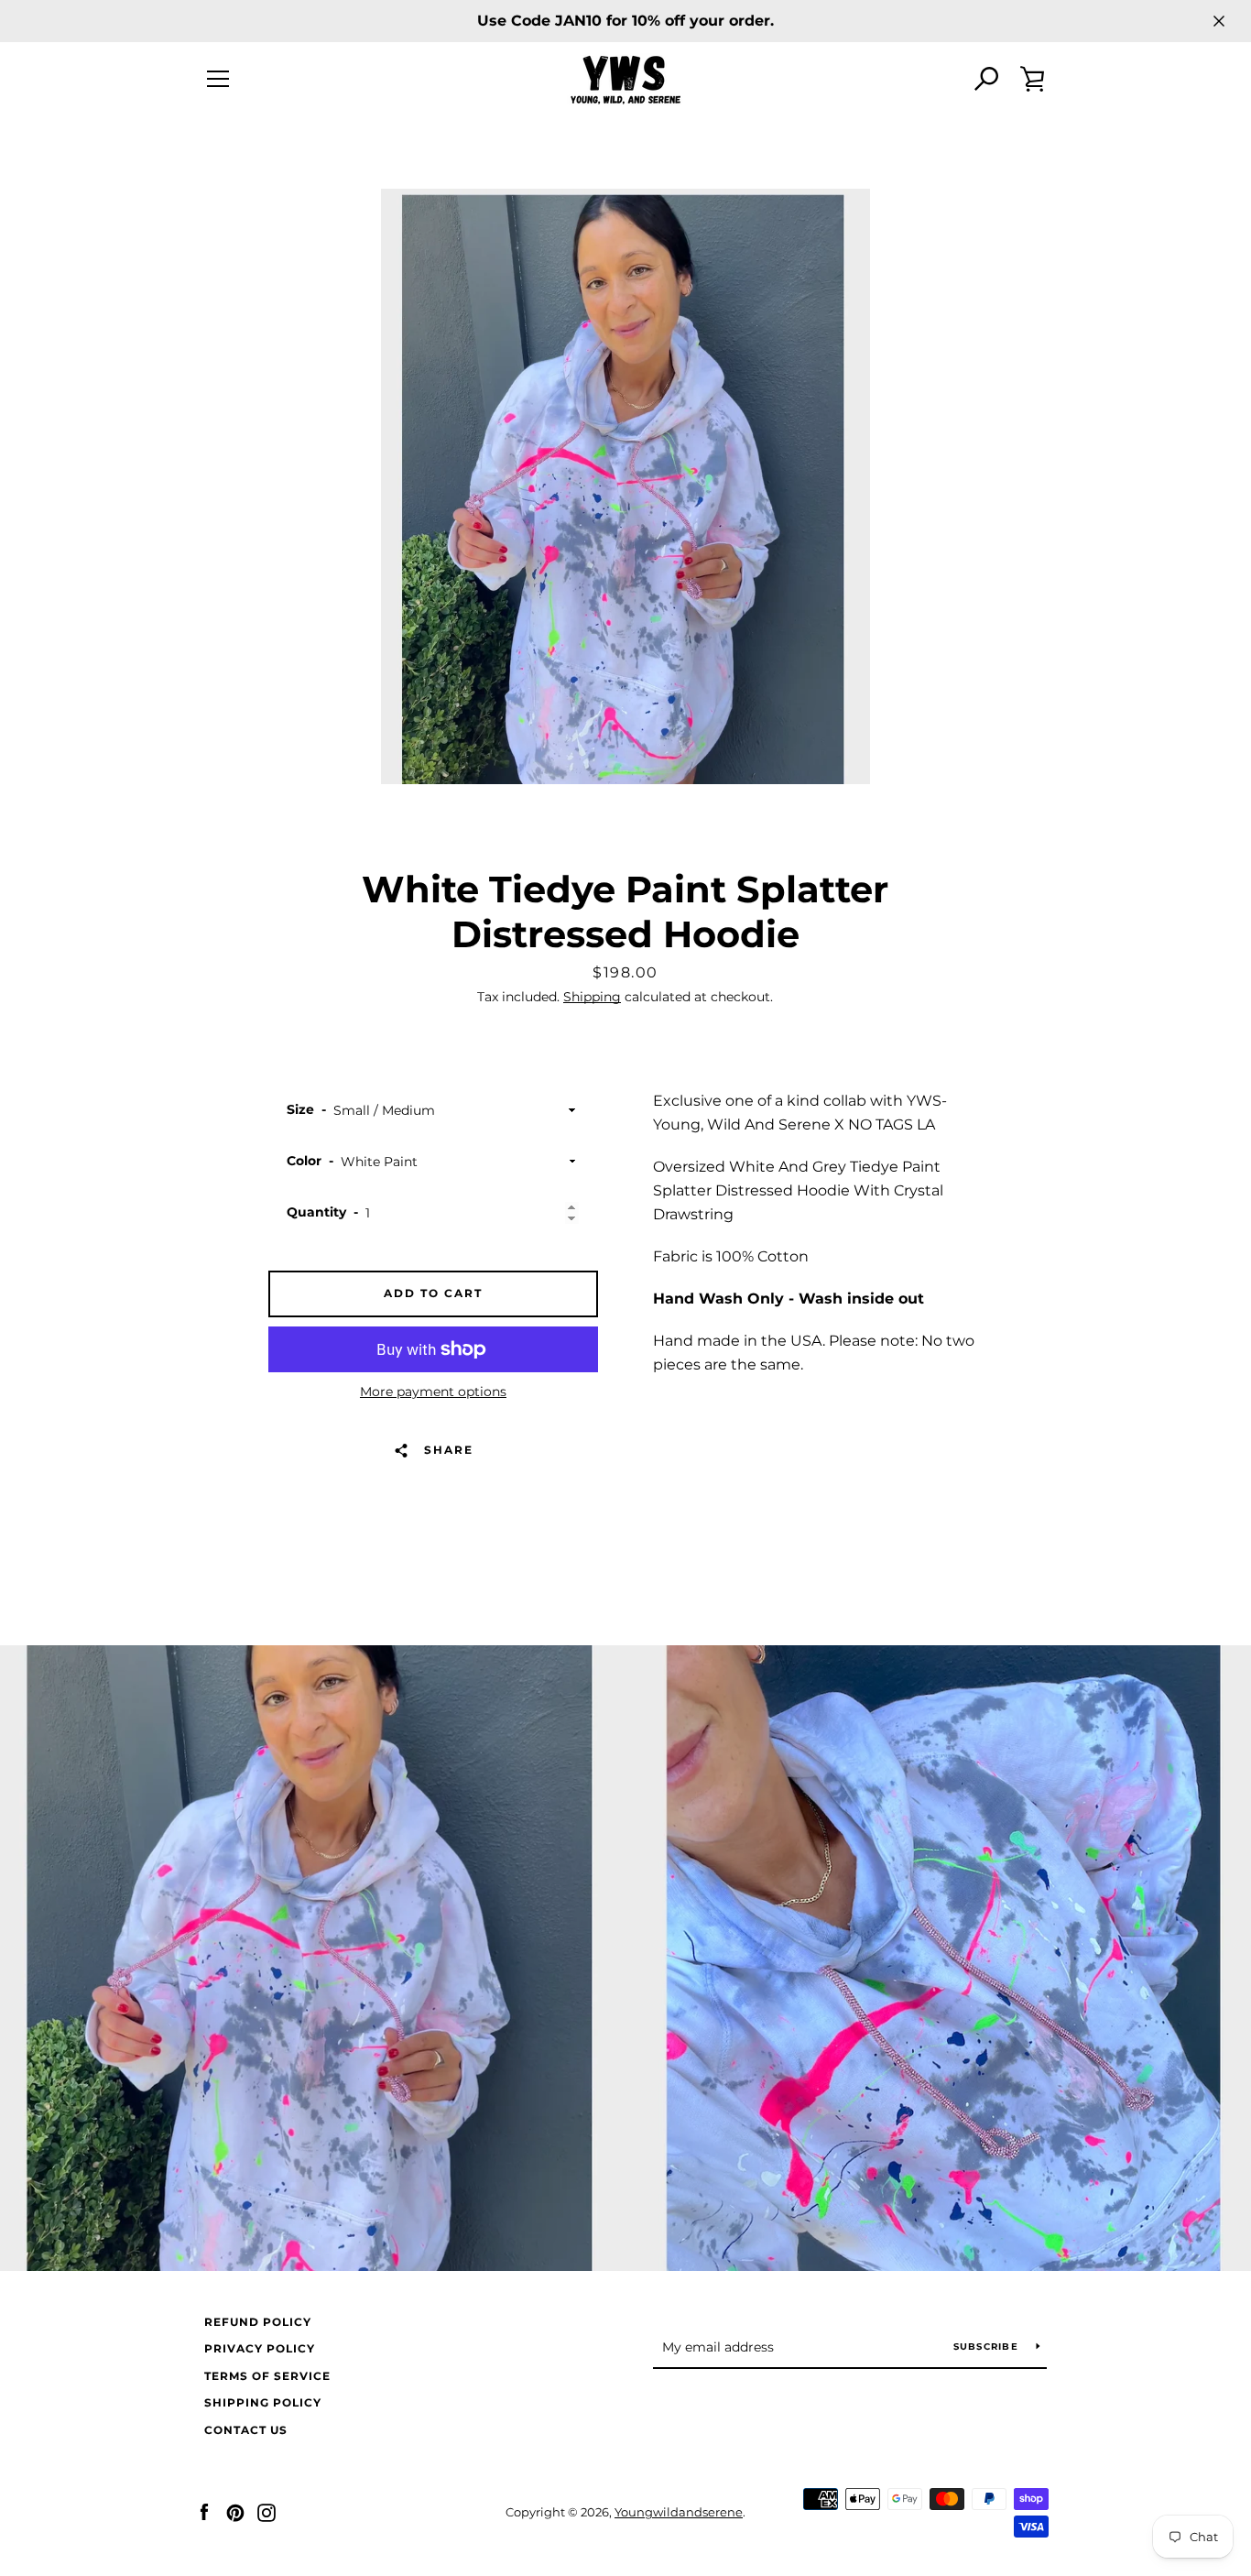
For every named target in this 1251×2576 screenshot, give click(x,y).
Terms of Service (267, 2376)
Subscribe (988, 2347)
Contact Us (246, 2430)
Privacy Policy (260, 2348)
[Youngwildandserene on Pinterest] (235, 2511)
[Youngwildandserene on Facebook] (204, 2511)
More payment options (433, 1392)
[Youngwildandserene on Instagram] (267, 2511)
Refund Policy (258, 2322)
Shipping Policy (263, 2402)
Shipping (592, 997)
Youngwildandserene (679, 2512)
